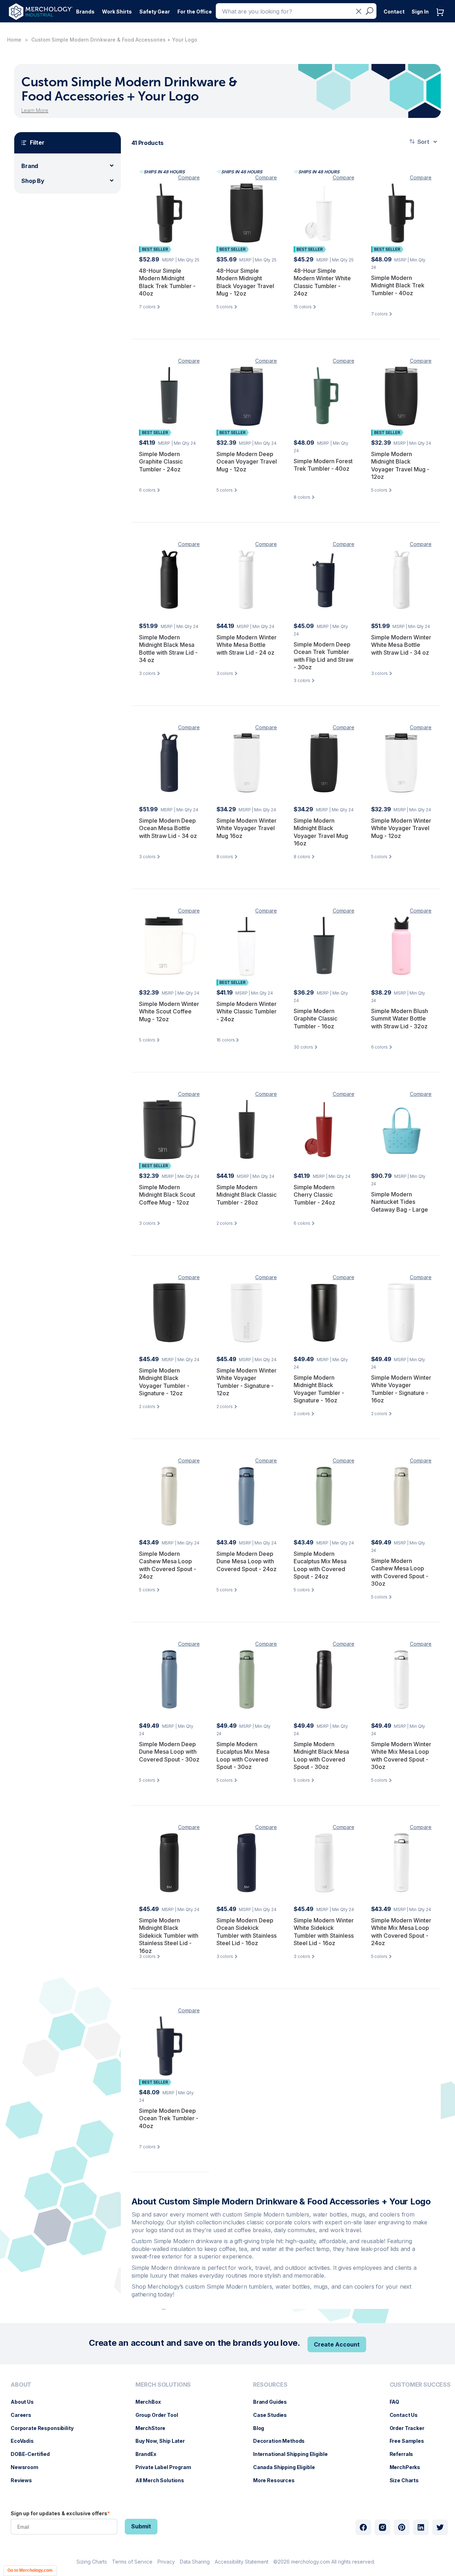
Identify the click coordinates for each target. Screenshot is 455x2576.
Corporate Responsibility (46, 2428)
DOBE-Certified (34, 2454)
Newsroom (28, 2467)
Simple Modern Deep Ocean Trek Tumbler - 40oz (169, 2118)
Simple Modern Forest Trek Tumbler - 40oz (323, 465)
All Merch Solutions (163, 2480)
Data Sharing (195, 2562)
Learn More (35, 110)
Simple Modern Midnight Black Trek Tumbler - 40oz (398, 285)
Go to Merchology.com (30, 2570)
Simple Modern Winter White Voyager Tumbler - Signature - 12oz (247, 1382)
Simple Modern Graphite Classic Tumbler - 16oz (315, 1019)
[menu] (44, 2435)
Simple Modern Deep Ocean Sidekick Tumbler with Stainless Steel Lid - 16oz (247, 1932)
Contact (394, 12)
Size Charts (408, 2480)
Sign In (420, 12)
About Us (26, 2402)
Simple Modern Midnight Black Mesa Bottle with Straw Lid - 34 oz (168, 649)
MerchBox (152, 2402)
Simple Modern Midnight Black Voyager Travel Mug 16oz (321, 832)
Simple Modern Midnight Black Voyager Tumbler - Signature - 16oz (319, 1389)
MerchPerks (409, 2467)
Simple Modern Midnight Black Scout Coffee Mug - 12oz (167, 1195)
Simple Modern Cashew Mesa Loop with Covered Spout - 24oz (168, 1565)
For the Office (195, 12)
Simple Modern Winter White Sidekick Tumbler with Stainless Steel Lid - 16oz (324, 1932)
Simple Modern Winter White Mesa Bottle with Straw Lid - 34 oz (401, 645)
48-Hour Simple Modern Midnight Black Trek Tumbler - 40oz (167, 282)
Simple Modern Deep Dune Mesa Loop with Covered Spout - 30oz (169, 1752)
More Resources (277, 2480)
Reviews (25, 2480)
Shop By (33, 181)
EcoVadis (26, 2441)
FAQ (398, 2402)
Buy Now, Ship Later (164, 2441)
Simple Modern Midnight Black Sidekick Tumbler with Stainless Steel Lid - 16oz (169, 1936)
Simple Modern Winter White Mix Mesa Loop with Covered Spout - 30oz (401, 1756)
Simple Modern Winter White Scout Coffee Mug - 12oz (169, 1011)
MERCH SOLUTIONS (163, 2385)
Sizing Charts (92, 2562)
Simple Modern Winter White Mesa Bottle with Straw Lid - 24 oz (247, 645)
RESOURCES (270, 2385)
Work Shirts (117, 12)
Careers (25, 2415)
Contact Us (407, 2415)
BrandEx (149, 2454)
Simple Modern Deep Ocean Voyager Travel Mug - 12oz (247, 462)
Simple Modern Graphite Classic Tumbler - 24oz (161, 462)
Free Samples (410, 2441)
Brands (85, 12)
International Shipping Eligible (294, 2454)
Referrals (405, 2454)
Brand (30, 166)
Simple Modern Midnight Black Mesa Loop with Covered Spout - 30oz (321, 1756)
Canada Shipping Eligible (288, 2467)
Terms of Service (132, 2562)
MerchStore (154, 2428)
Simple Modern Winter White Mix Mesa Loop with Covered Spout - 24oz (401, 1932)
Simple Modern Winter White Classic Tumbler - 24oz (247, 1011)
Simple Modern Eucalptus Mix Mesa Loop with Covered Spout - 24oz (320, 1565)
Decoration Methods (282, 2441)
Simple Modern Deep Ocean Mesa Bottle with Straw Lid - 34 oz (168, 828)
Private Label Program (167, 2467)
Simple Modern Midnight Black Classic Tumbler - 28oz (247, 1195)
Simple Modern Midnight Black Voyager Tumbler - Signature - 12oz (164, 1382)
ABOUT (21, 2385)
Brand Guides (274, 2402)
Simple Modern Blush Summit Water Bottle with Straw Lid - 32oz (400, 1019)
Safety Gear (155, 12)
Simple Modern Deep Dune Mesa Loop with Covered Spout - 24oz (247, 1561)
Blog (262, 2428)
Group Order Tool (160, 2415)
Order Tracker (411, 2428)
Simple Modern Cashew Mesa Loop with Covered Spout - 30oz (400, 1572)
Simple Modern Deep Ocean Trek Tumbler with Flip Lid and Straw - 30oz (323, 656)
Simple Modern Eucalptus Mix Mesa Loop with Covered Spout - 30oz (243, 1756)
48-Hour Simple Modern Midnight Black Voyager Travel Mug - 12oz (245, 282)
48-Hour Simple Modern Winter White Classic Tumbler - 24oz (322, 282)
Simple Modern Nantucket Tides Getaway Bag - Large (400, 1202)
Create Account (337, 2344)
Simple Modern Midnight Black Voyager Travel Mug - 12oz (400, 466)
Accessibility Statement (242, 2562)
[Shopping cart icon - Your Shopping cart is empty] (442, 19)
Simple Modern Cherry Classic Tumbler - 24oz (314, 1195)
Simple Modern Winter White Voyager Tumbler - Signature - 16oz (401, 1389)
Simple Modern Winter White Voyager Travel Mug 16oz (247, 828)
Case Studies (274, 2415)
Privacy (166, 2562)
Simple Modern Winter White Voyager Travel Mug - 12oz (401, 828)
